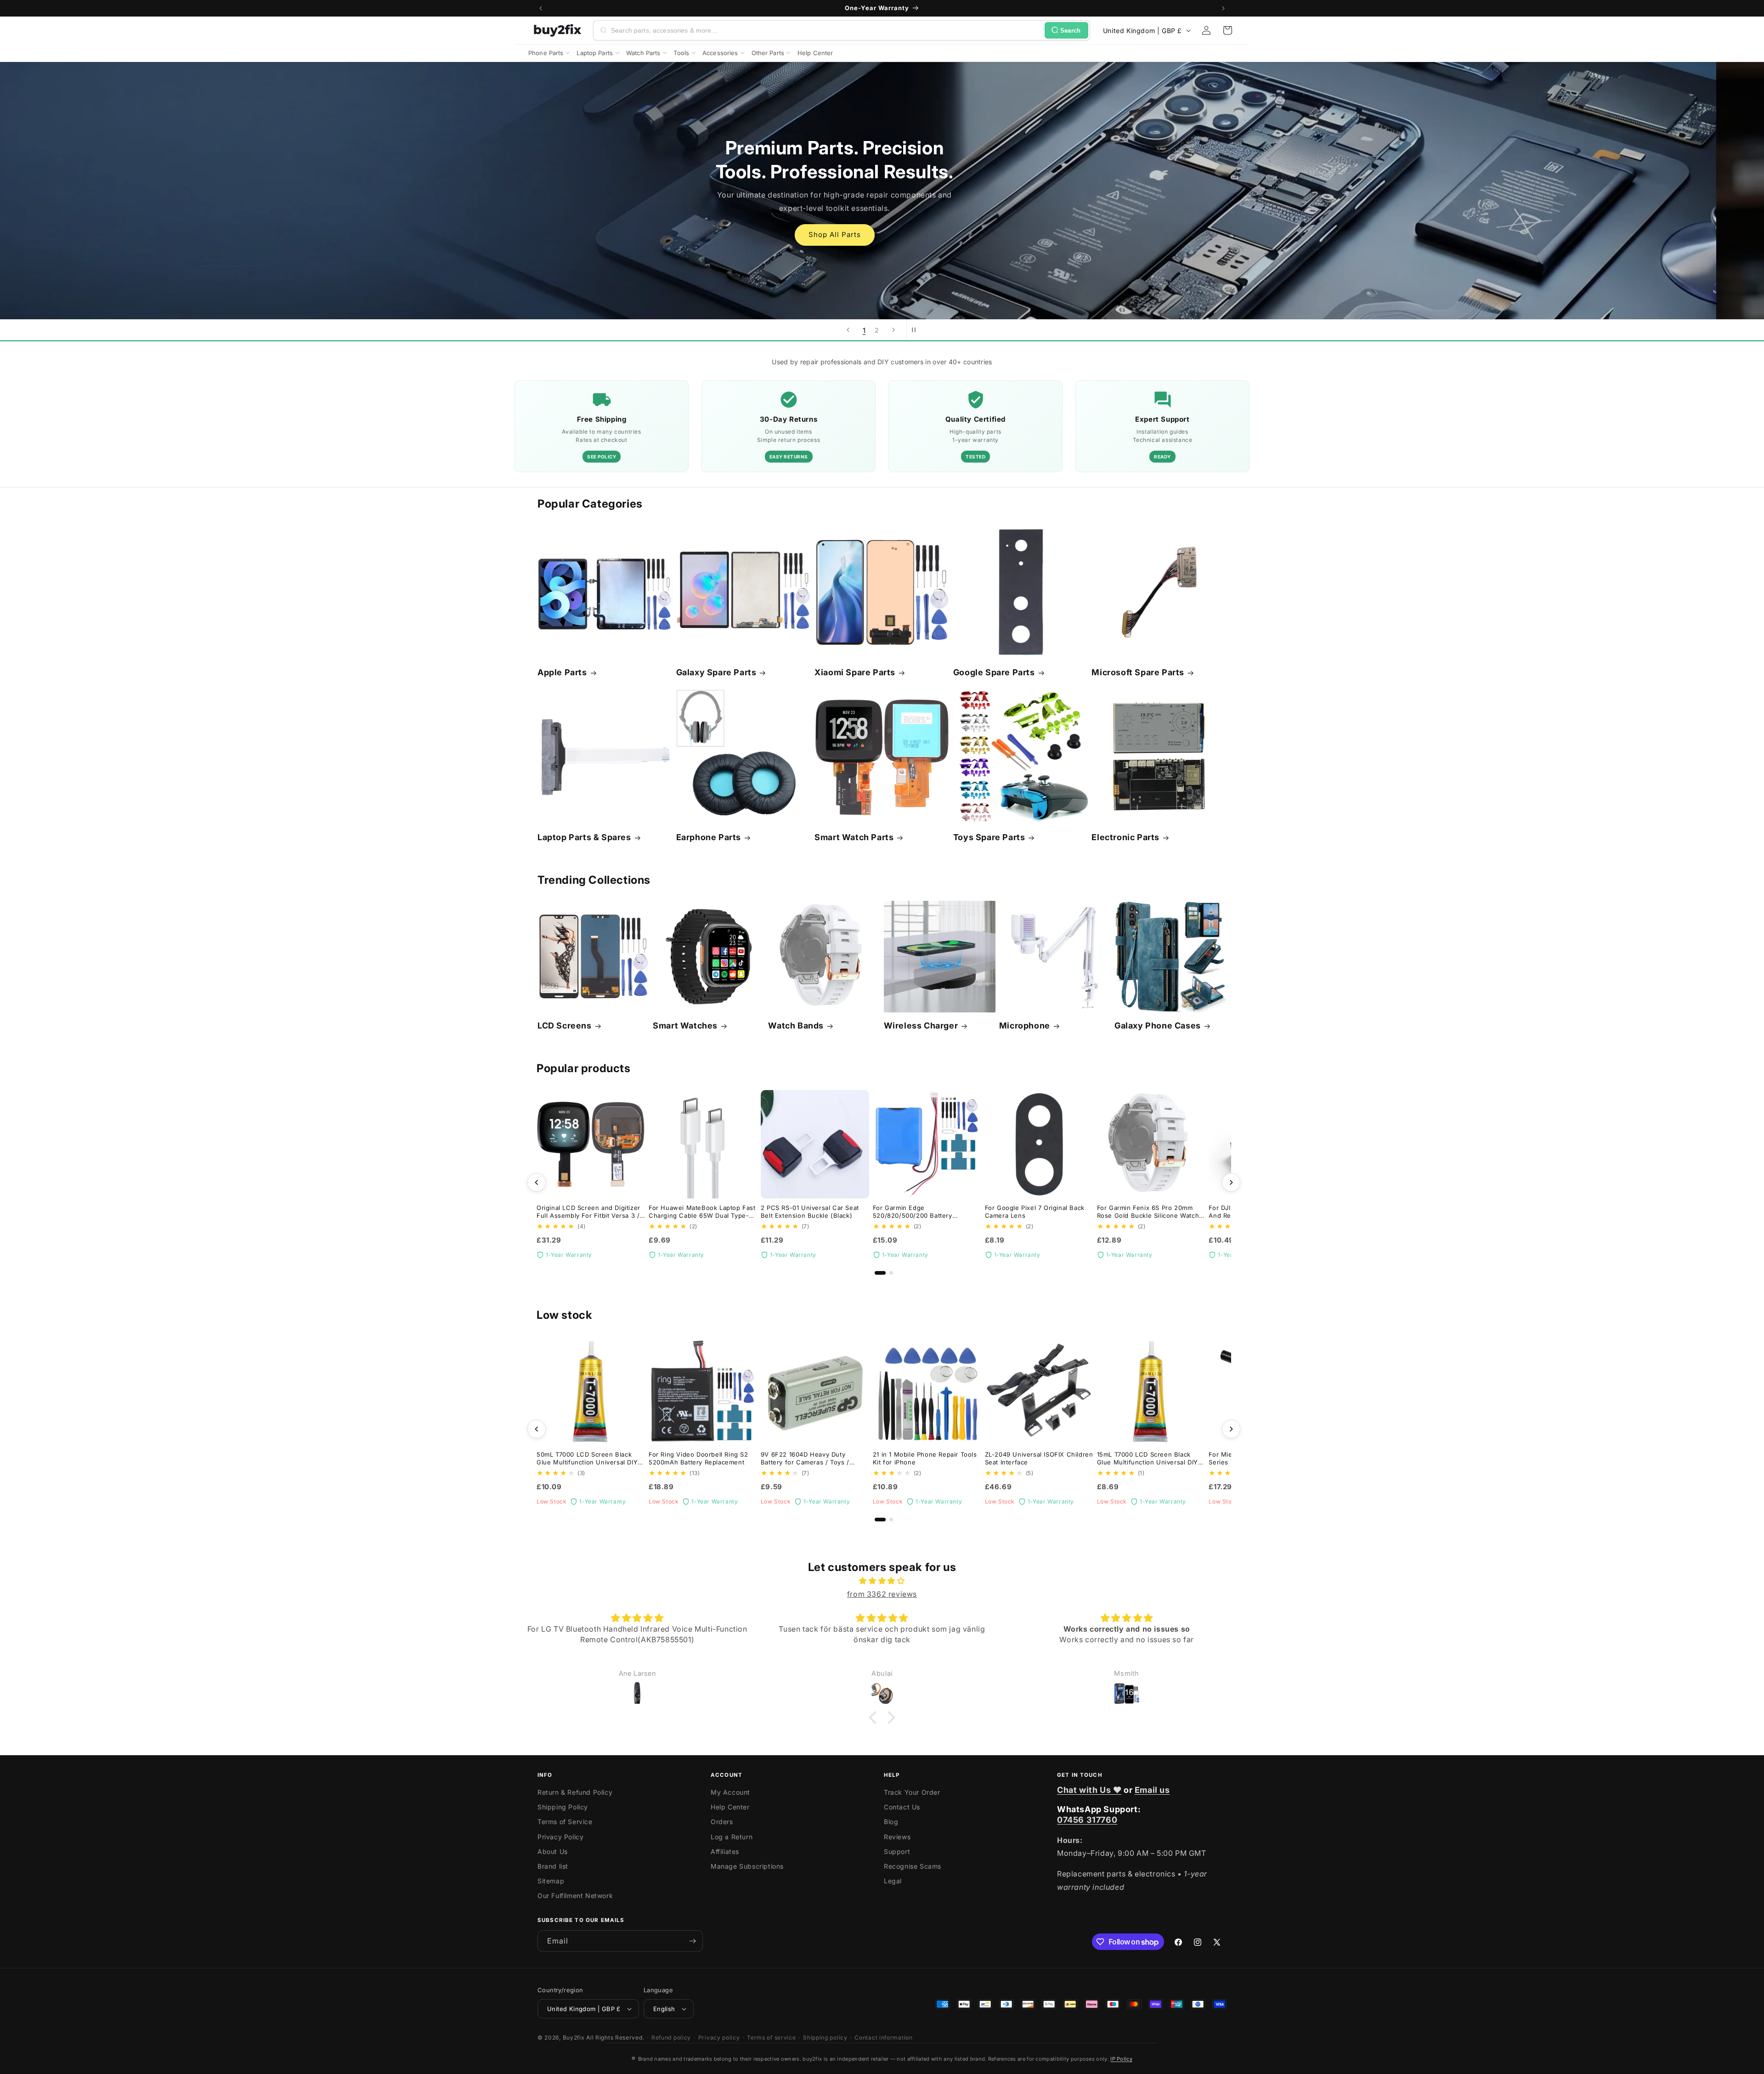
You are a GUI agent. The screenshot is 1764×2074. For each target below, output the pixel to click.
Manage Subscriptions (747, 1866)
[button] (1227, 30)
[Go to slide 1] (880, 1273)
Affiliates (725, 1851)
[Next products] (1231, 1182)
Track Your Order (912, 1792)
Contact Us (902, 1807)
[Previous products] (537, 1182)
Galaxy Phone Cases (1158, 1026)
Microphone (1025, 1026)
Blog (891, 1822)
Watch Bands (796, 1026)
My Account (730, 1792)
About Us (553, 1851)
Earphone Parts (709, 837)
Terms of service (771, 2037)
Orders (722, 1822)
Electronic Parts (1125, 837)
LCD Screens (565, 1026)
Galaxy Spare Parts (716, 672)
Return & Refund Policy (575, 1792)
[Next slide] (893, 330)
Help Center (730, 1807)
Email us (1152, 1790)
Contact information (883, 2037)
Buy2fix (574, 2037)
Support (897, 1851)
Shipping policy (825, 2037)
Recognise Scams (913, 1866)
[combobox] (826, 30)
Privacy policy (719, 2037)
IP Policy (1121, 2059)
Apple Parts (562, 672)
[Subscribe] (692, 1941)
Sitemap (551, 1881)
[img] (882, 1581)
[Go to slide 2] (891, 1273)
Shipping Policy (563, 1807)
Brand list (553, 1866)
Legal (893, 1881)
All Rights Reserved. (615, 2037)
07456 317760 (1087, 1820)
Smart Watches (685, 1026)
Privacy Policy (560, 1837)
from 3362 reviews (882, 1594)
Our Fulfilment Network (575, 1896)
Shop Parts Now (882, 223)
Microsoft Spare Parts (1138, 672)
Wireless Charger (921, 1026)
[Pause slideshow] (916, 330)
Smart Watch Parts (854, 837)
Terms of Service (565, 1822)
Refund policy (671, 2037)
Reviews (897, 1837)
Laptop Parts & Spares (584, 837)
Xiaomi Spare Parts (855, 672)
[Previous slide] (848, 330)
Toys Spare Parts (989, 837)
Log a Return (732, 1837)
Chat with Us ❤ (1089, 1790)
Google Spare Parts (994, 672)
